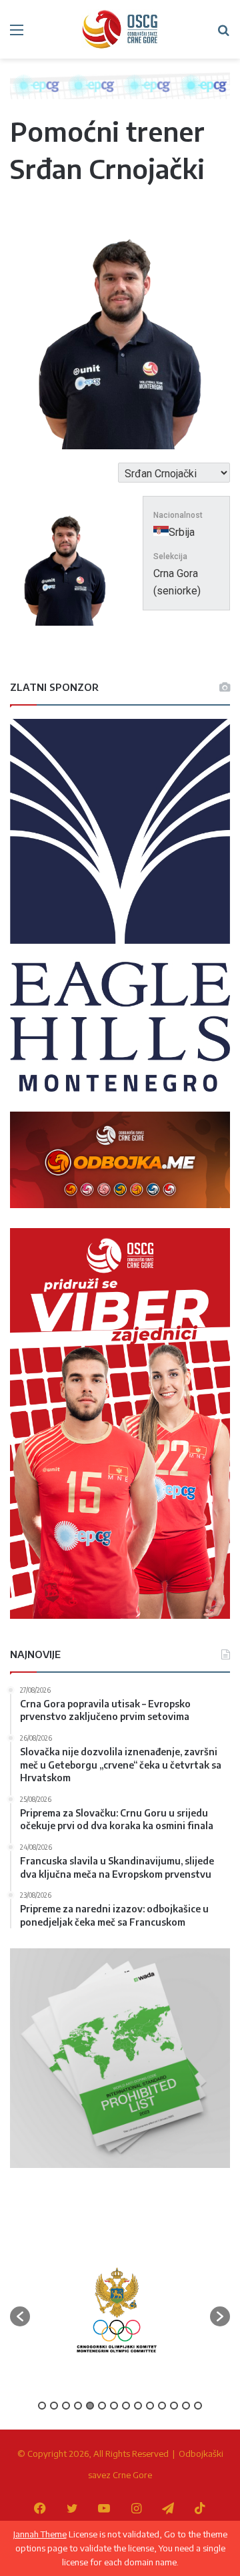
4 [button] (78, 2406)
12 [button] (174, 2406)
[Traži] (223, 34)
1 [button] (42, 2406)
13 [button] (186, 2406)
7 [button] (114, 2406)
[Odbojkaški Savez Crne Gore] (120, 29)
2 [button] (54, 2406)
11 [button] (162, 2406)
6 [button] (102, 2406)
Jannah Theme (40, 2534)
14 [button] (198, 2406)
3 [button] (66, 2406)
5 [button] (90, 2406)
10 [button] (150, 2406)
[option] (117, 2310)
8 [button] (126, 2406)
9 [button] (138, 2406)
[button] (20, 2316)
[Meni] (17, 34)
